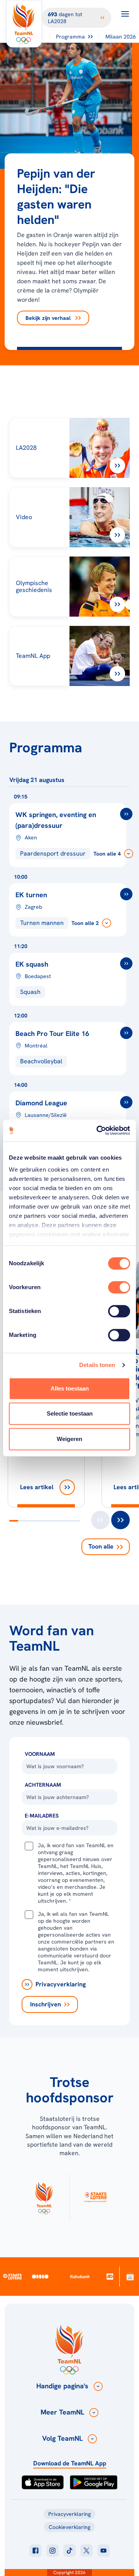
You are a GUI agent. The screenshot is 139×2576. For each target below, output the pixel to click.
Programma (70, 37)
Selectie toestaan (70, 1413)
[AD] (109, 2276)
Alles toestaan (70, 1388)
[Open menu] (125, 14)
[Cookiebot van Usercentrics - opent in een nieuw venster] (98, 1130)
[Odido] (40, 2276)
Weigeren (69, 1439)
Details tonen (97, 1365)
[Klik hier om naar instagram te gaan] (53, 2551)
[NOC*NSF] (130, 2276)
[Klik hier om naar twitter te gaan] (86, 2551)
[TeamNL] (44, 2197)
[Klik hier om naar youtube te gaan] (103, 2551)
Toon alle (101, 1546)
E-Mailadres (42, 1816)
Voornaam (40, 1754)
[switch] (119, 1287)
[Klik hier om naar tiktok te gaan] (69, 2551)
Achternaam (43, 1785)
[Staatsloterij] (12, 2277)
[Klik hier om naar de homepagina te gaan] (24, 24)
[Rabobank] (80, 2277)
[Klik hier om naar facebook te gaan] (36, 2551)
